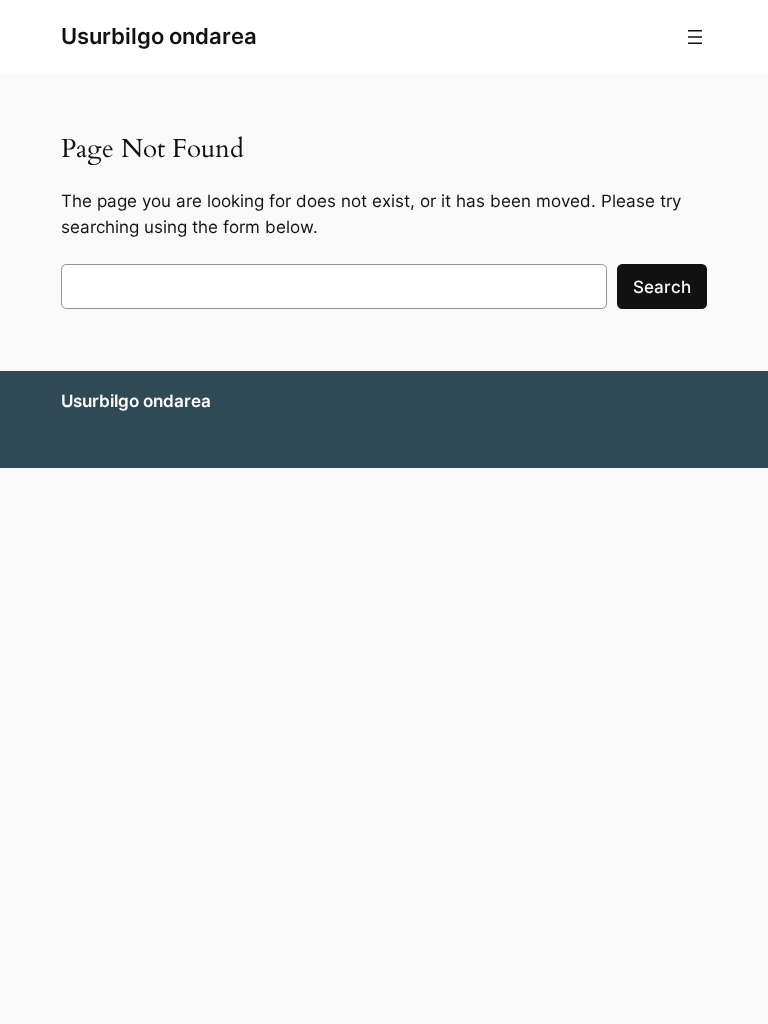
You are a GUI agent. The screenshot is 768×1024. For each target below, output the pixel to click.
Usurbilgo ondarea (159, 36)
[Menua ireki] (695, 37)
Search (662, 287)
